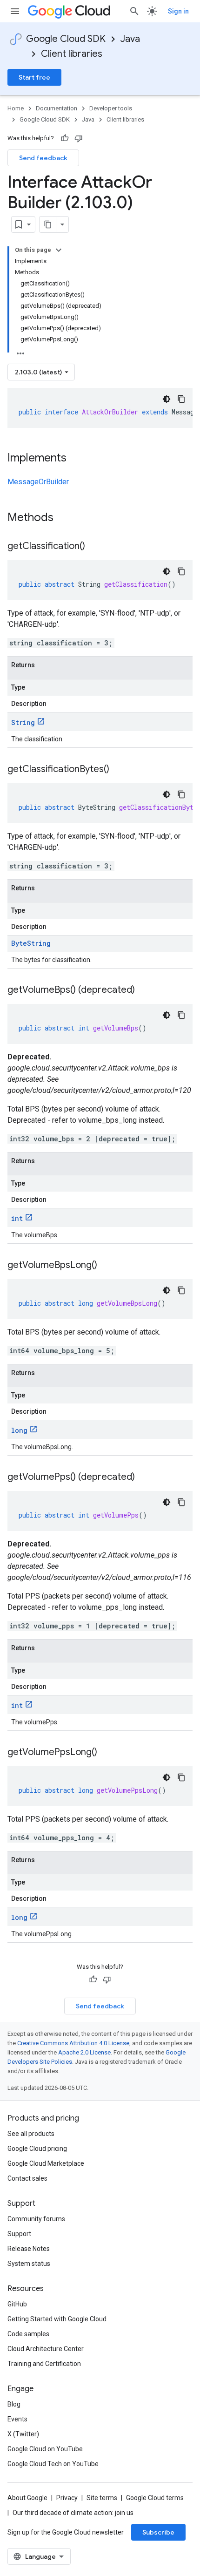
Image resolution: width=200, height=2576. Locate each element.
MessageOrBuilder (38, 482)
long (19, 1430)
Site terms (102, 2498)
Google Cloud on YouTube (45, 2449)
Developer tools (111, 108)
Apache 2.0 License (84, 2052)
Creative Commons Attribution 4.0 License (73, 2043)
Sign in (178, 11)
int (17, 1218)
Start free (34, 77)
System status (29, 2264)
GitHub (17, 2304)
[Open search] (134, 11)
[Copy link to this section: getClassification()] (94, 547)
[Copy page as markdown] (48, 224)
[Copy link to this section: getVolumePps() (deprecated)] (144, 1478)
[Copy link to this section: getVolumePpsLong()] (107, 1753)
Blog (14, 2404)
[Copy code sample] (181, 399)
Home (16, 108)
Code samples (28, 2334)
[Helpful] (65, 138)
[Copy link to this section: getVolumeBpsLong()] (107, 1266)
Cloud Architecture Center (46, 2349)
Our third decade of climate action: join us (73, 2513)
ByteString (31, 943)
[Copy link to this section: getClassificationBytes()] (119, 770)
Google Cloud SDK (66, 39)
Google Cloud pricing (37, 2149)
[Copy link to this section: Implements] (76, 459)
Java (130, 39)
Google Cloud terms (155, 2498)
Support (19, 2234)
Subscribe (158, 2532)
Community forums (36, 2219)
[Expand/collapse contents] (59, 250)
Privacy (67, 2498)
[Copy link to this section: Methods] (66, 518)
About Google (27, 2498)
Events (17, 2419)
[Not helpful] (79, 138)
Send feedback (43, 158)
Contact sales (27, 2178)
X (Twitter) (23, 2434)
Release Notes (29, 2249)
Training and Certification (44, 2364)
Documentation (57, 108)
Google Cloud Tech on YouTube (53, 2464)
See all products (31, 2134)
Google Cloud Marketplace (46, 2163)
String (23, 722)
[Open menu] (15, 11)
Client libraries (72, 54)
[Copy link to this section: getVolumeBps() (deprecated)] (144, 990)
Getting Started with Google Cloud (57, 2319)
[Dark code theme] (167, 399)
